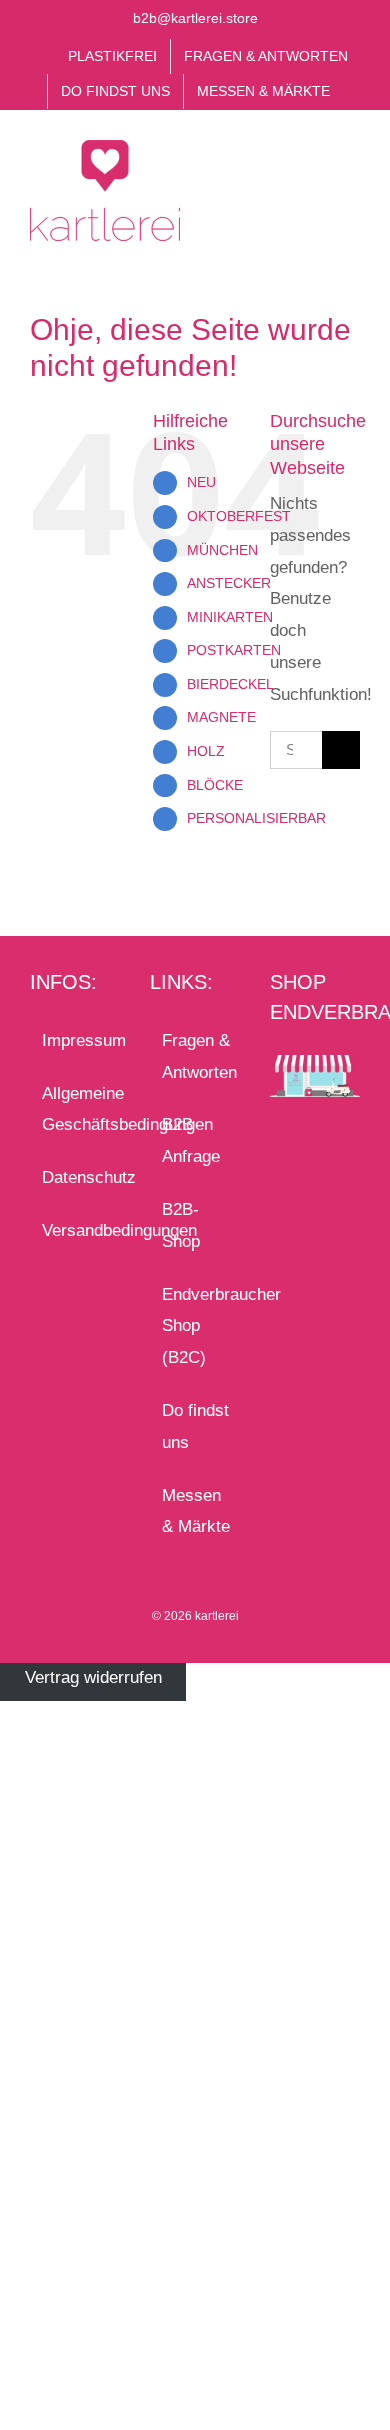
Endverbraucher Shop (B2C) (196, 1326)
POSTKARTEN (234, 650)
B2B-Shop (181, 1225)
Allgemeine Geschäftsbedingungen (76, 1109)
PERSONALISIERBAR (256, 818)
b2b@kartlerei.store (195, 18)
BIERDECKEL (230, 684)
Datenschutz (76, 1177)
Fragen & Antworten (196, 1056)
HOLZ (206, 751)
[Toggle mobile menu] (352, 165)
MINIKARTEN (230, 617)
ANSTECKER (229, 583)
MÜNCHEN (222, 550)
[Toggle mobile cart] (316, 165)
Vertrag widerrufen (93, 1678)
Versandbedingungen (76, 1230)
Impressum (76, 1040)
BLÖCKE (215, 785)
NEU (201, 482)
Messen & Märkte (196, 1511)
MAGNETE (221, 717)
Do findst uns (195, 1426)
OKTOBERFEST (239, 516)
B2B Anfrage (191, 1140)
